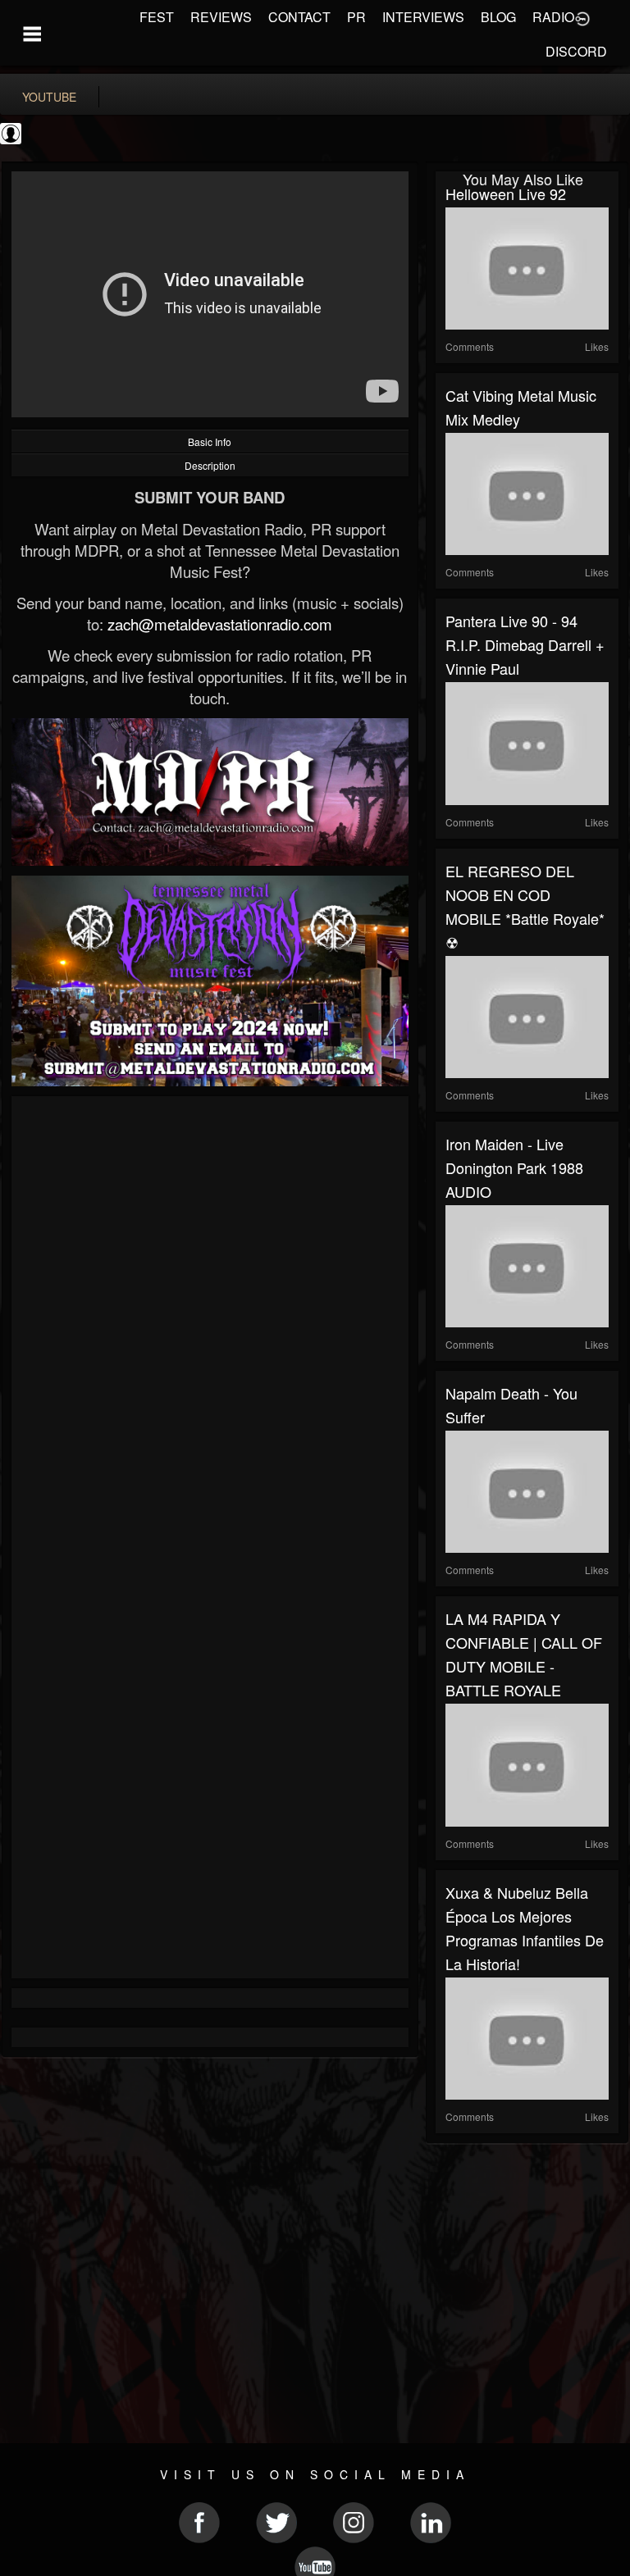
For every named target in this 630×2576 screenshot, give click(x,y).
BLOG (498, 17)
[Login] (582, 17)
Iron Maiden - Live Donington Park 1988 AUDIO (514, 1167)
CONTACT (299, 17)
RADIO (553, 17)
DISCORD (576, 51)
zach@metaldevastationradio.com (220, 624)
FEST (157, 17)
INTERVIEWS (423, 17)
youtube (49, 97)
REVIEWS (221, 17)
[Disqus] (210, 1325)
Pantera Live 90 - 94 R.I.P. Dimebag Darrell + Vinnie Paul (525, 644)
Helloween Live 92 (506, 193)
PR (356, 17)
